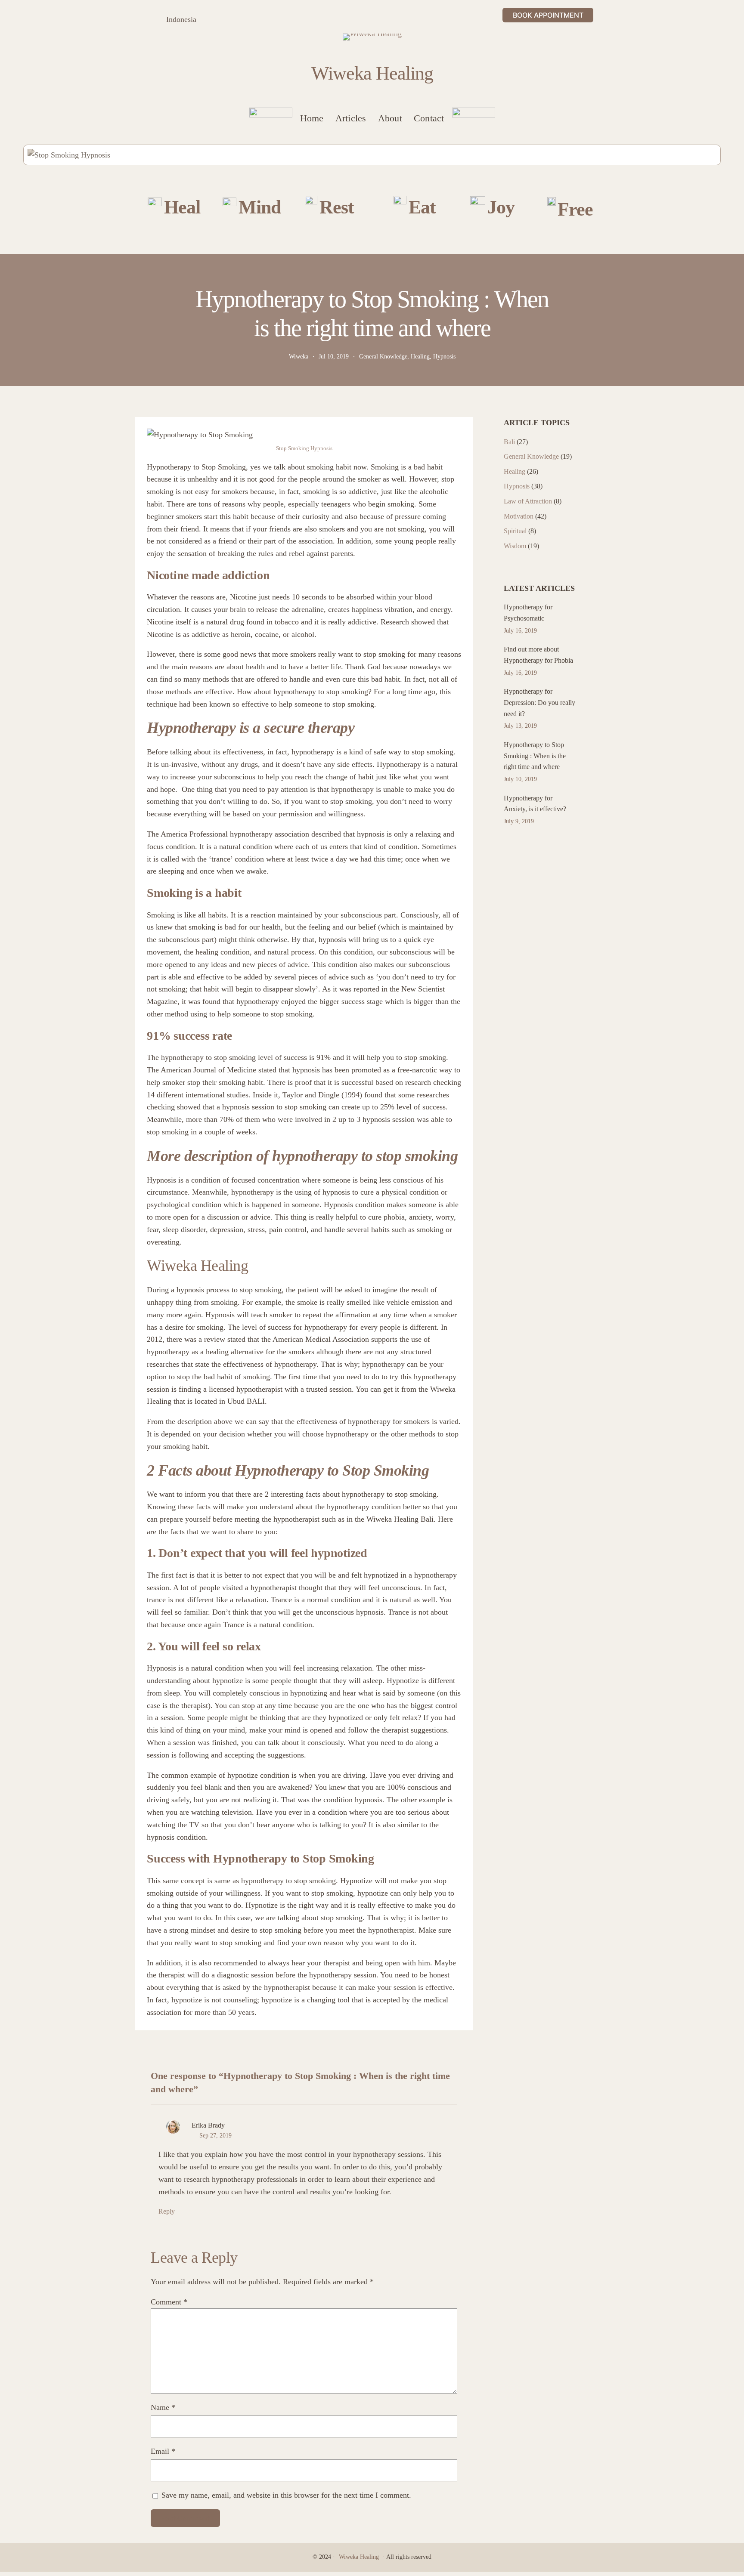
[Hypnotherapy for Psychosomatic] (597, 615)
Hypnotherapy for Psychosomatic (528, 613)
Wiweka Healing (359, 2557)
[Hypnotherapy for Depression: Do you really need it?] (597, 700)
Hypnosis (444, 357)
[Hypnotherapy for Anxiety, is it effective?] (597, 806)
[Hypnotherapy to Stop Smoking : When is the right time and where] (597, 753)
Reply (167, 2211)
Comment (169, 2302)
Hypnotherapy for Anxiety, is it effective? (535, 804)
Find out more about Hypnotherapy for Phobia (538, 655)
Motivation (519, 516)
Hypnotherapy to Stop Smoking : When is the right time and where (535, 756)
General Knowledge (383, 357)
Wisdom (515, 546)
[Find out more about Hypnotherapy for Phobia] (597, 658)
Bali (509, 442)
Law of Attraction (528, 501)
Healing (420, 357)
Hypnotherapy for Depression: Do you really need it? (539, 702)
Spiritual (515, 531)
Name (163, 2407)
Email (163, 2451)
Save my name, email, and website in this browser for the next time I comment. (286, 2495)
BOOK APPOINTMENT (548, 15)
